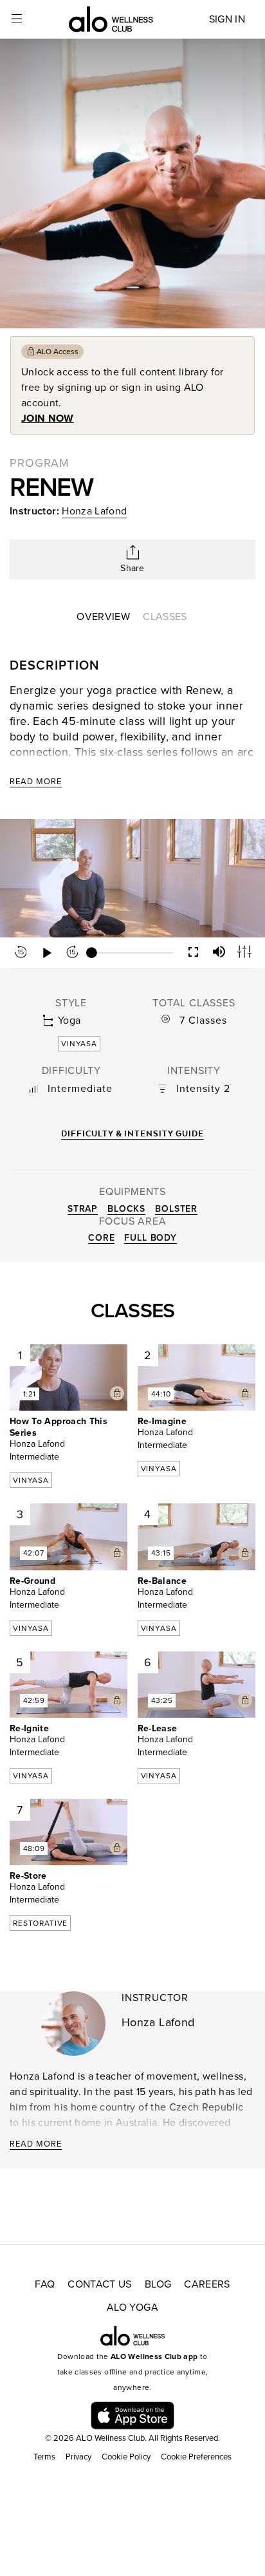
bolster (176, 1209)
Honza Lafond (94, 511)
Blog (158, 2284)
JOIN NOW (48, 418)
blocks (126, 1209)
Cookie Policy (126, 2457)
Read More (36, 782)
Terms (44, 2457)
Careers (207, 2284)
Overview (103, 617)
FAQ (45, 2284)
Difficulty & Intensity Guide (132, 1133)
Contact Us (100, 2284)
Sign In (227, 19)
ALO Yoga (132, 2308)
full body (151, 1238)
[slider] (132, 953)
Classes (165, 617)
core (101, 1238)
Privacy (78, 2457)
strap (83, 1209)
